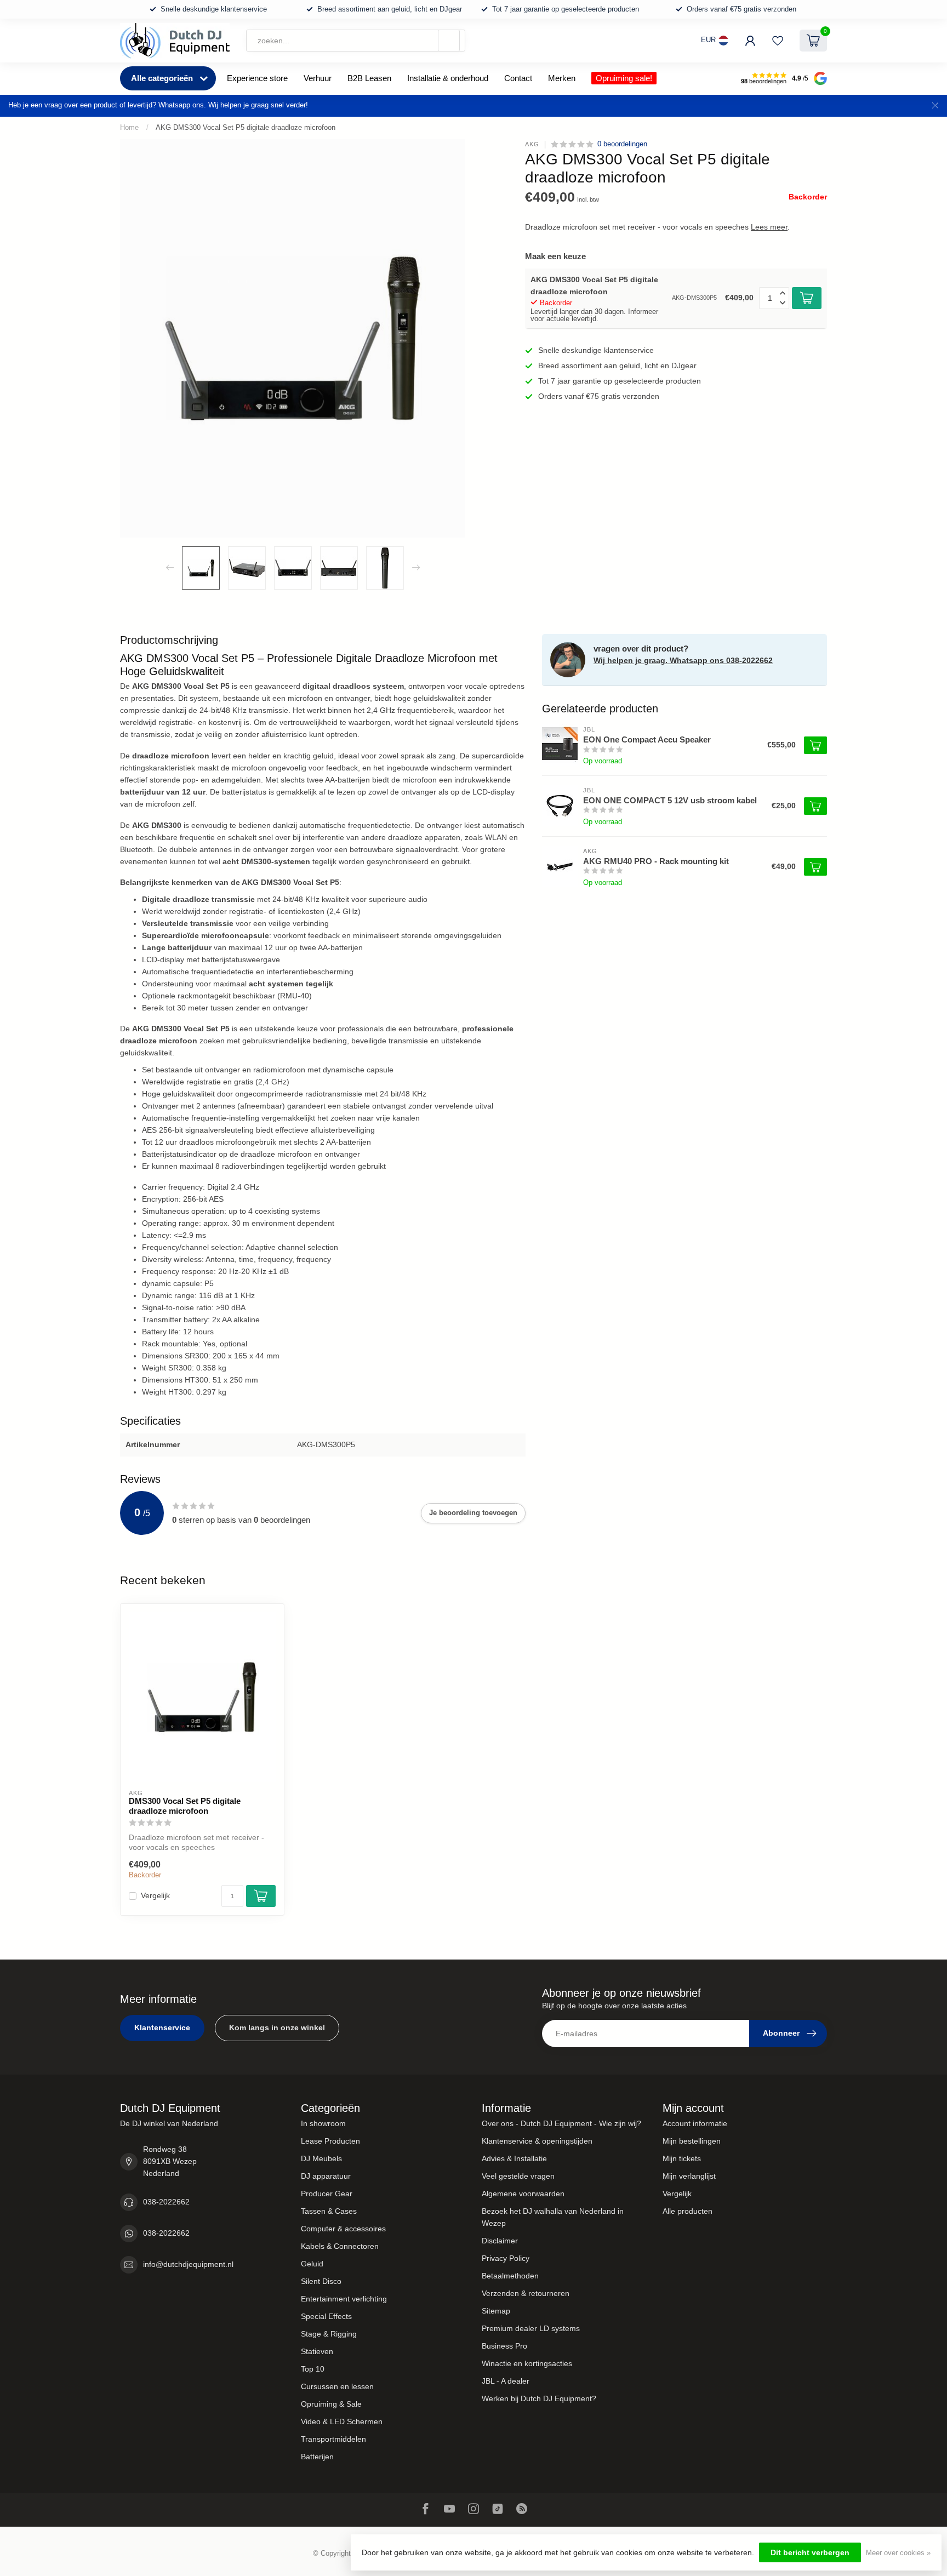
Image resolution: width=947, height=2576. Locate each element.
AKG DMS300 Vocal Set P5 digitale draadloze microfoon (246, 127)
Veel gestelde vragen (518, 2176)
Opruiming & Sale (331, 2404)
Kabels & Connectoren (340, 2246)
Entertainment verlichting (344, 2299)
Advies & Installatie (514, 2158)
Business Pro (504, 2346)
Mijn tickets (682, 2158)
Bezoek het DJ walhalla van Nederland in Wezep (553, 2217)
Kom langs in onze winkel (277, 2027)
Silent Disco (321, 2281)
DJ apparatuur (326, 2176)
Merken (562, 78)
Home (129, 127)
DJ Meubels (321, 2158)
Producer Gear (327, 2194)
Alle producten (688, 2211)
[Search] (449, 41)
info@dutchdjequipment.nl (188, 2264)
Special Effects (326, 2316)
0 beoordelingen (622, 144)
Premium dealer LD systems (531, 2328)
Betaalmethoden (510, 2276)
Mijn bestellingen (692, 2141)
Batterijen (317, 2457)
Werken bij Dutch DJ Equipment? (539, 2398)
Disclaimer (500, 2241)
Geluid (312, 2264)
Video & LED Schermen (342, 2421)
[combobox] (356, 41)
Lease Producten (330, 2141)
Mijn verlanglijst (689, 2176)
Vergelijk (155, 1896)
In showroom (323, 2123)
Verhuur (318, 78)
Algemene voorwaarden (523, 2194)
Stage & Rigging (329, 2334)
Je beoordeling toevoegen (473, 1513)
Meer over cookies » (898, 2553)
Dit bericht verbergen (810, 2552)
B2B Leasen (369, 78)
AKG (532, 144)
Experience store (257, 78)
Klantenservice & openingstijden (537, 2141)
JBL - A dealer (506, 2381)
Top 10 (313, 2369)
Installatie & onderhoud (448, 78)
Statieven (317, 2351)
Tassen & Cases (329, 2211)
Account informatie (695, 2123)
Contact (518, 78)
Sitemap (496, 2311)
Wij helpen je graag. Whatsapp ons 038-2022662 (683, 660)
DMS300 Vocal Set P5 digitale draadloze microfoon (185, 1806)
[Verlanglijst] (778, 41)
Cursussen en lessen (337, 2386)
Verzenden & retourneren (526, 2293)
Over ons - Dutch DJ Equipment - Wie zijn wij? (561, 2123)
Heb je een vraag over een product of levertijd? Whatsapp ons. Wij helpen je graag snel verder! (158, 105)
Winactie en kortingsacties (527, 2363)
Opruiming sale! (624, 78)
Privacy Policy (506, 2258)
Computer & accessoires (343, 2229)
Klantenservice (162, 2027)
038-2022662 (166, 2202)
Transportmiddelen (333, 2439)
